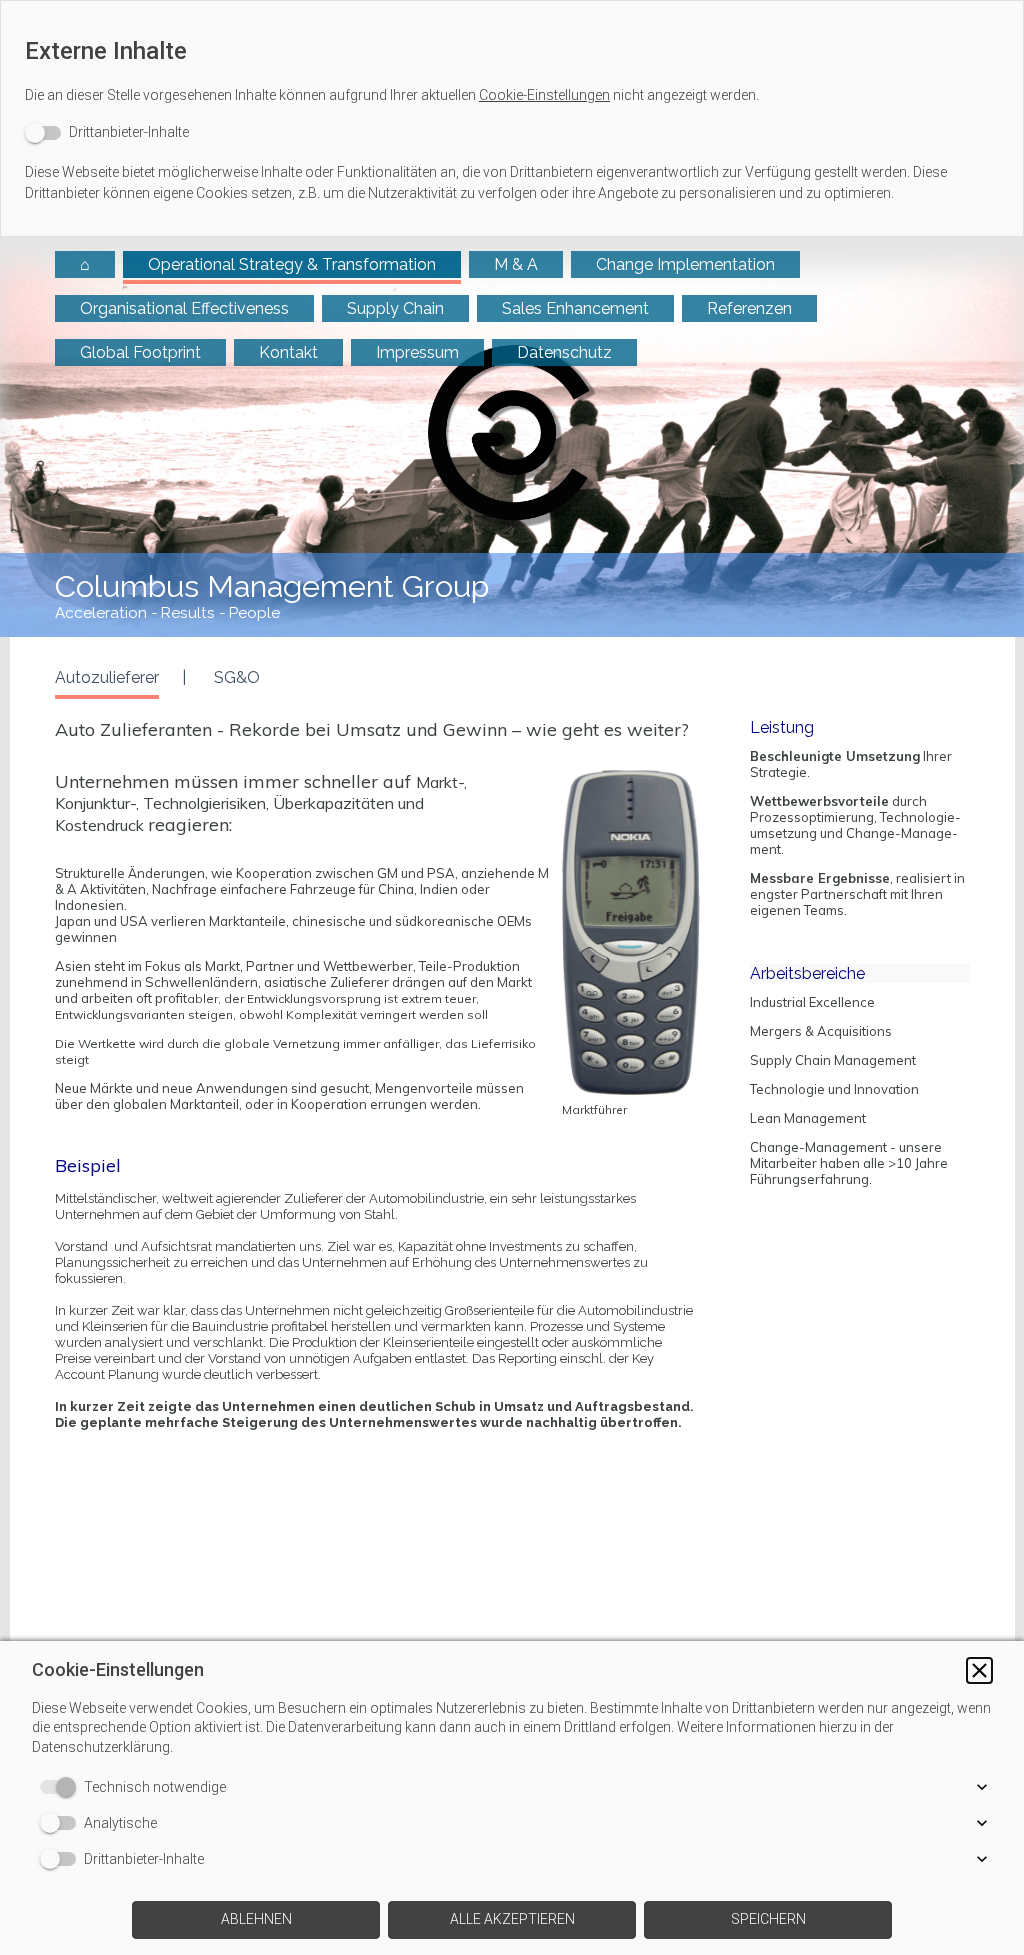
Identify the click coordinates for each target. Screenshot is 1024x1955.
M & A (516, 264)
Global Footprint (140, 352)
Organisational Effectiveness (184, 308)
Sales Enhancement (575, 308)
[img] (512, 437)
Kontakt (288, 352)
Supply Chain (395, 308)
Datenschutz (564, 352)
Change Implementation (685, 264)
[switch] (107, 132)
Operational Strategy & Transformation (292, 264)
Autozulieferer (107, 677)
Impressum (417, 352)
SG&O (237, 677)
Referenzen (749, 308)
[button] (979, 1670)
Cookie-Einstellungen (544, 95)
